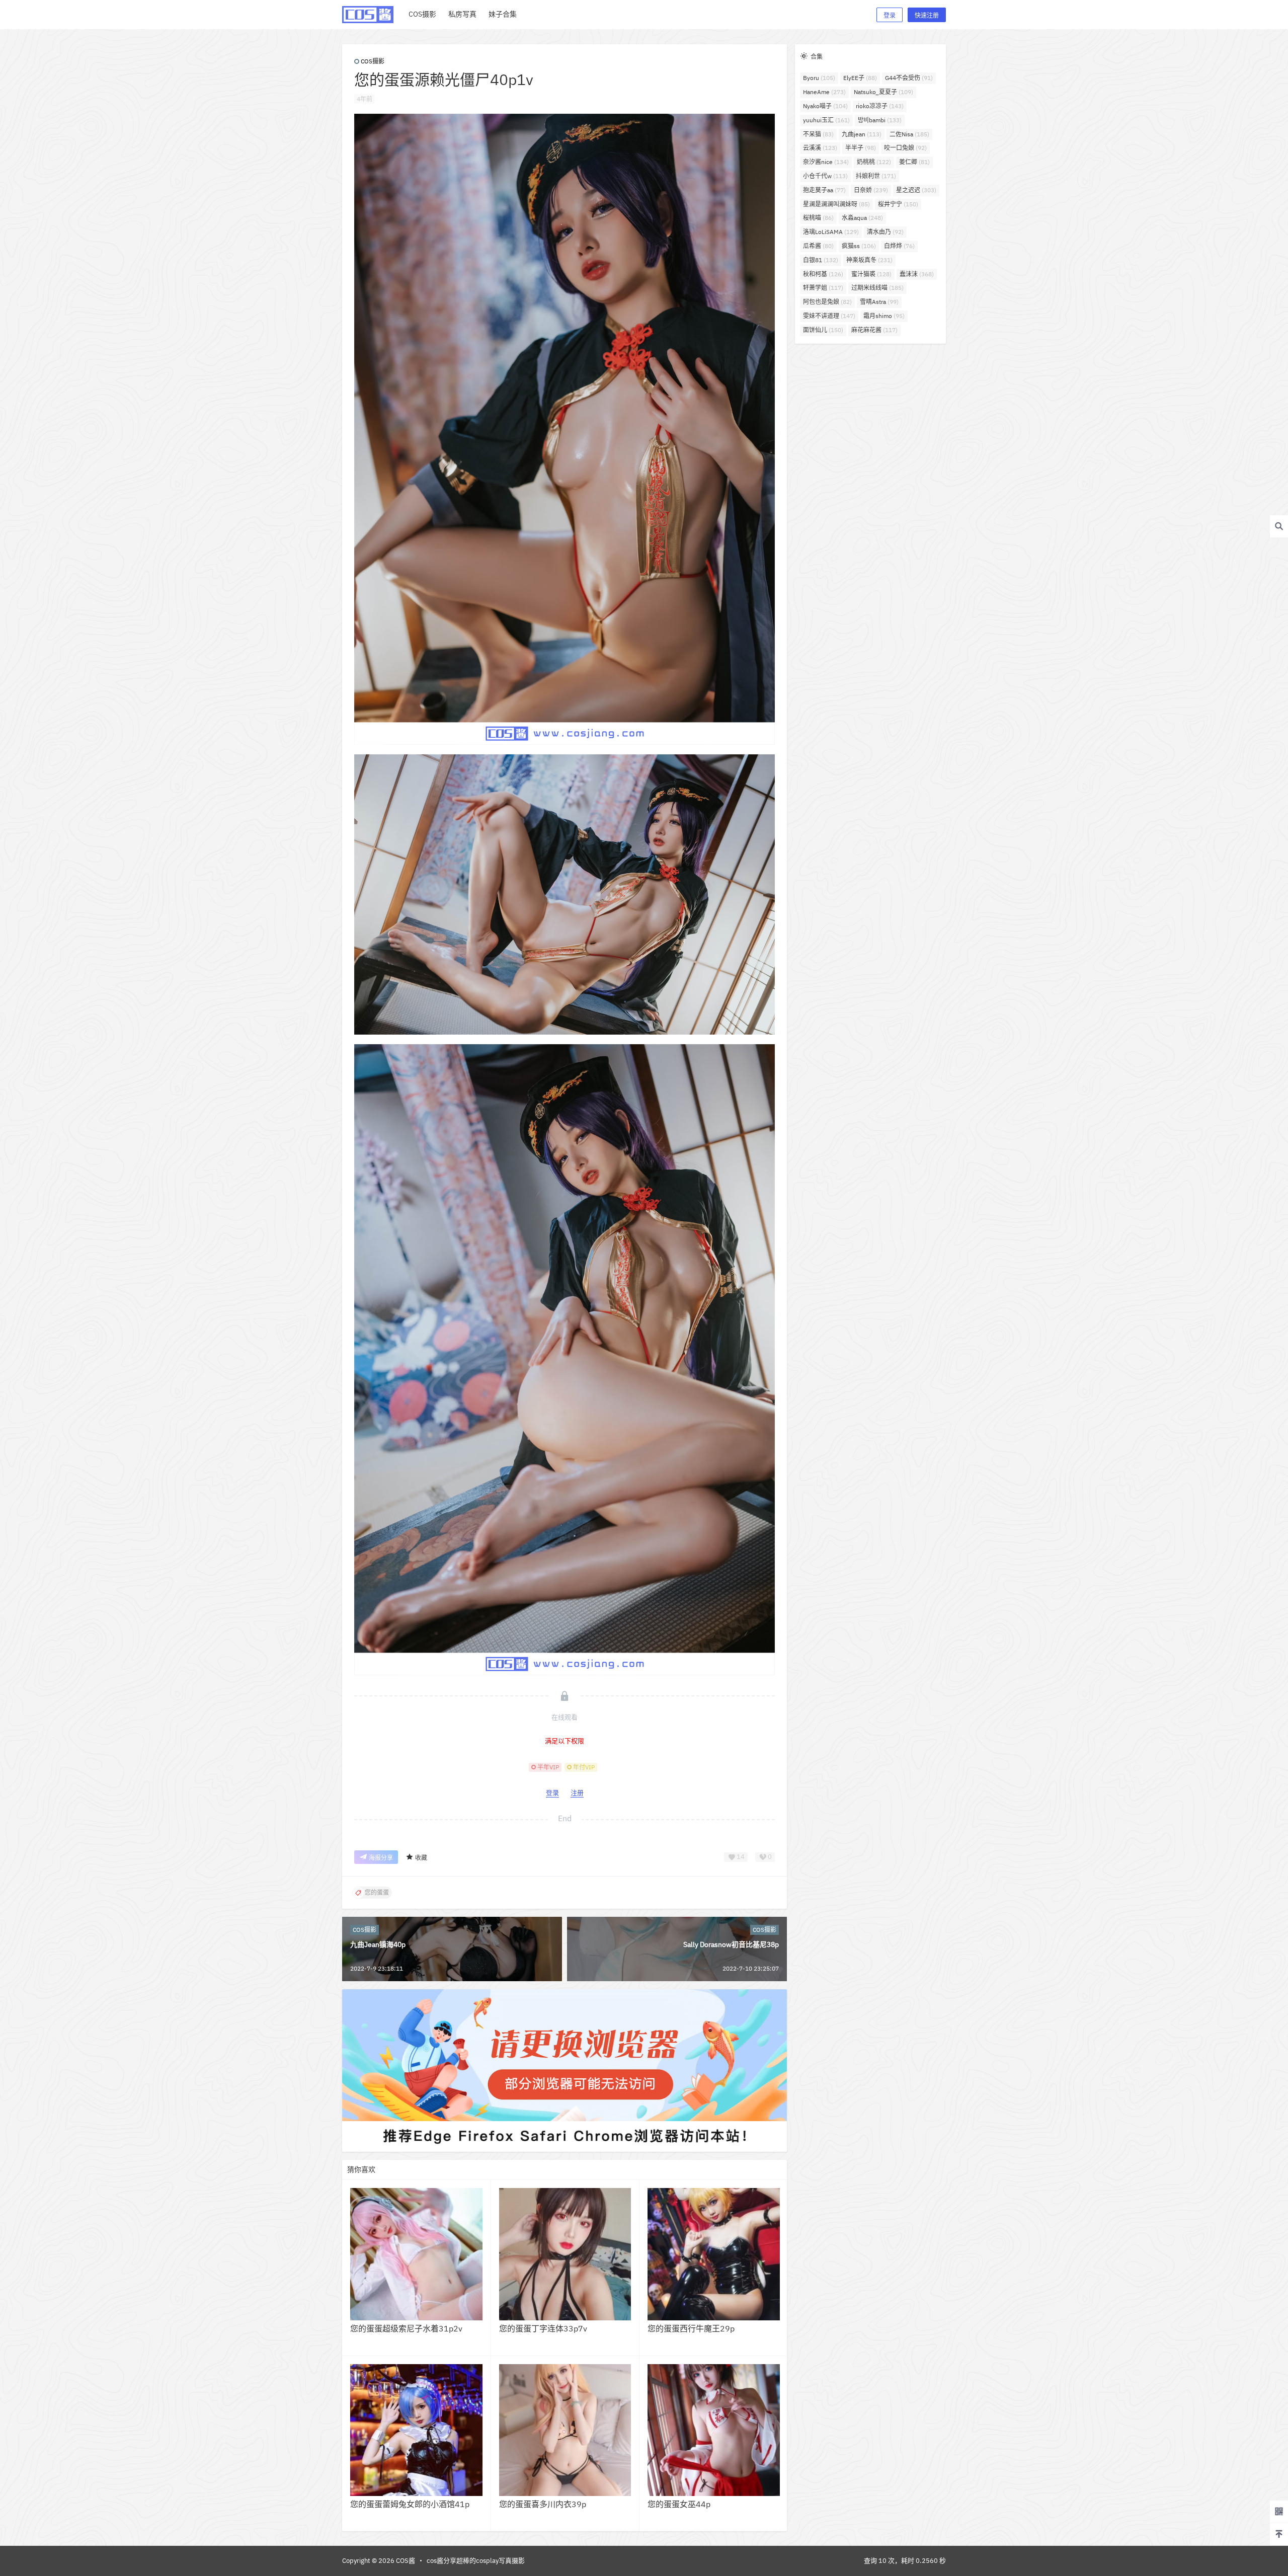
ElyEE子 (860, 78)
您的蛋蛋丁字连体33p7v (543, 2328)
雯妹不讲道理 (829, 316)
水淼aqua (862, 218)
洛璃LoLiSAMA (831, 232)
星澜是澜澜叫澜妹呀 (836, 204)
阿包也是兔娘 (827, 302)
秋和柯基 (823, 274)
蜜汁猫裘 (871, 274)
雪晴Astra (879, 302)
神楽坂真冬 (869, 260)
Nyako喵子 (825, 106)
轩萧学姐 (823, 288)
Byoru (819, 78)
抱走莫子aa (824, 190)
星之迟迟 (916, 190)
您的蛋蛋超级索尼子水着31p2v (406, 2328)
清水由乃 (885, 232)
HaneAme (824, 92)
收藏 (421, 1858)
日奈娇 (871, 190)
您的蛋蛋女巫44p (679, 2504)
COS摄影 (373, 61)
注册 (577, 1793)
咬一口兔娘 (905, 148)
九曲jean (862, 134)
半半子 (861, 148)
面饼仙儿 (823, 330)
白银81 (821, 260)
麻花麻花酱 (874, 330)
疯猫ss (859, 246)
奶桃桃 (874, 162)
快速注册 (927, 15)
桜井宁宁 (898, 204)
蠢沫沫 (917, 274)
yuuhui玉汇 (826, 120)
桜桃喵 (818, 218)
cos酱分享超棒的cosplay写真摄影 (476, 2561)
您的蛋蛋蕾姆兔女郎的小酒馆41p (410, 2504)
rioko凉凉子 (880, 106)
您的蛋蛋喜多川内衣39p (543, 2504)
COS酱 (405, 2561)
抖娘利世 (876, 176)
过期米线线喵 (877, 288)
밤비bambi (880, 120)
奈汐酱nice (826, 162)
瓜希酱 (818, 246)
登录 (890, 15)
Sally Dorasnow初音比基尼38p (731, 1944)
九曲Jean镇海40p (378, 1944)
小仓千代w (825, 176)
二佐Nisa (909, 134)
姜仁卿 (914, 162)
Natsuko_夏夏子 (883, 92)
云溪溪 (820, 148)
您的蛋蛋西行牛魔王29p (691, 2328)
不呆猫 (818, 134)
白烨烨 (899, 246)
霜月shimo (884, 316)
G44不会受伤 (909, 78)
